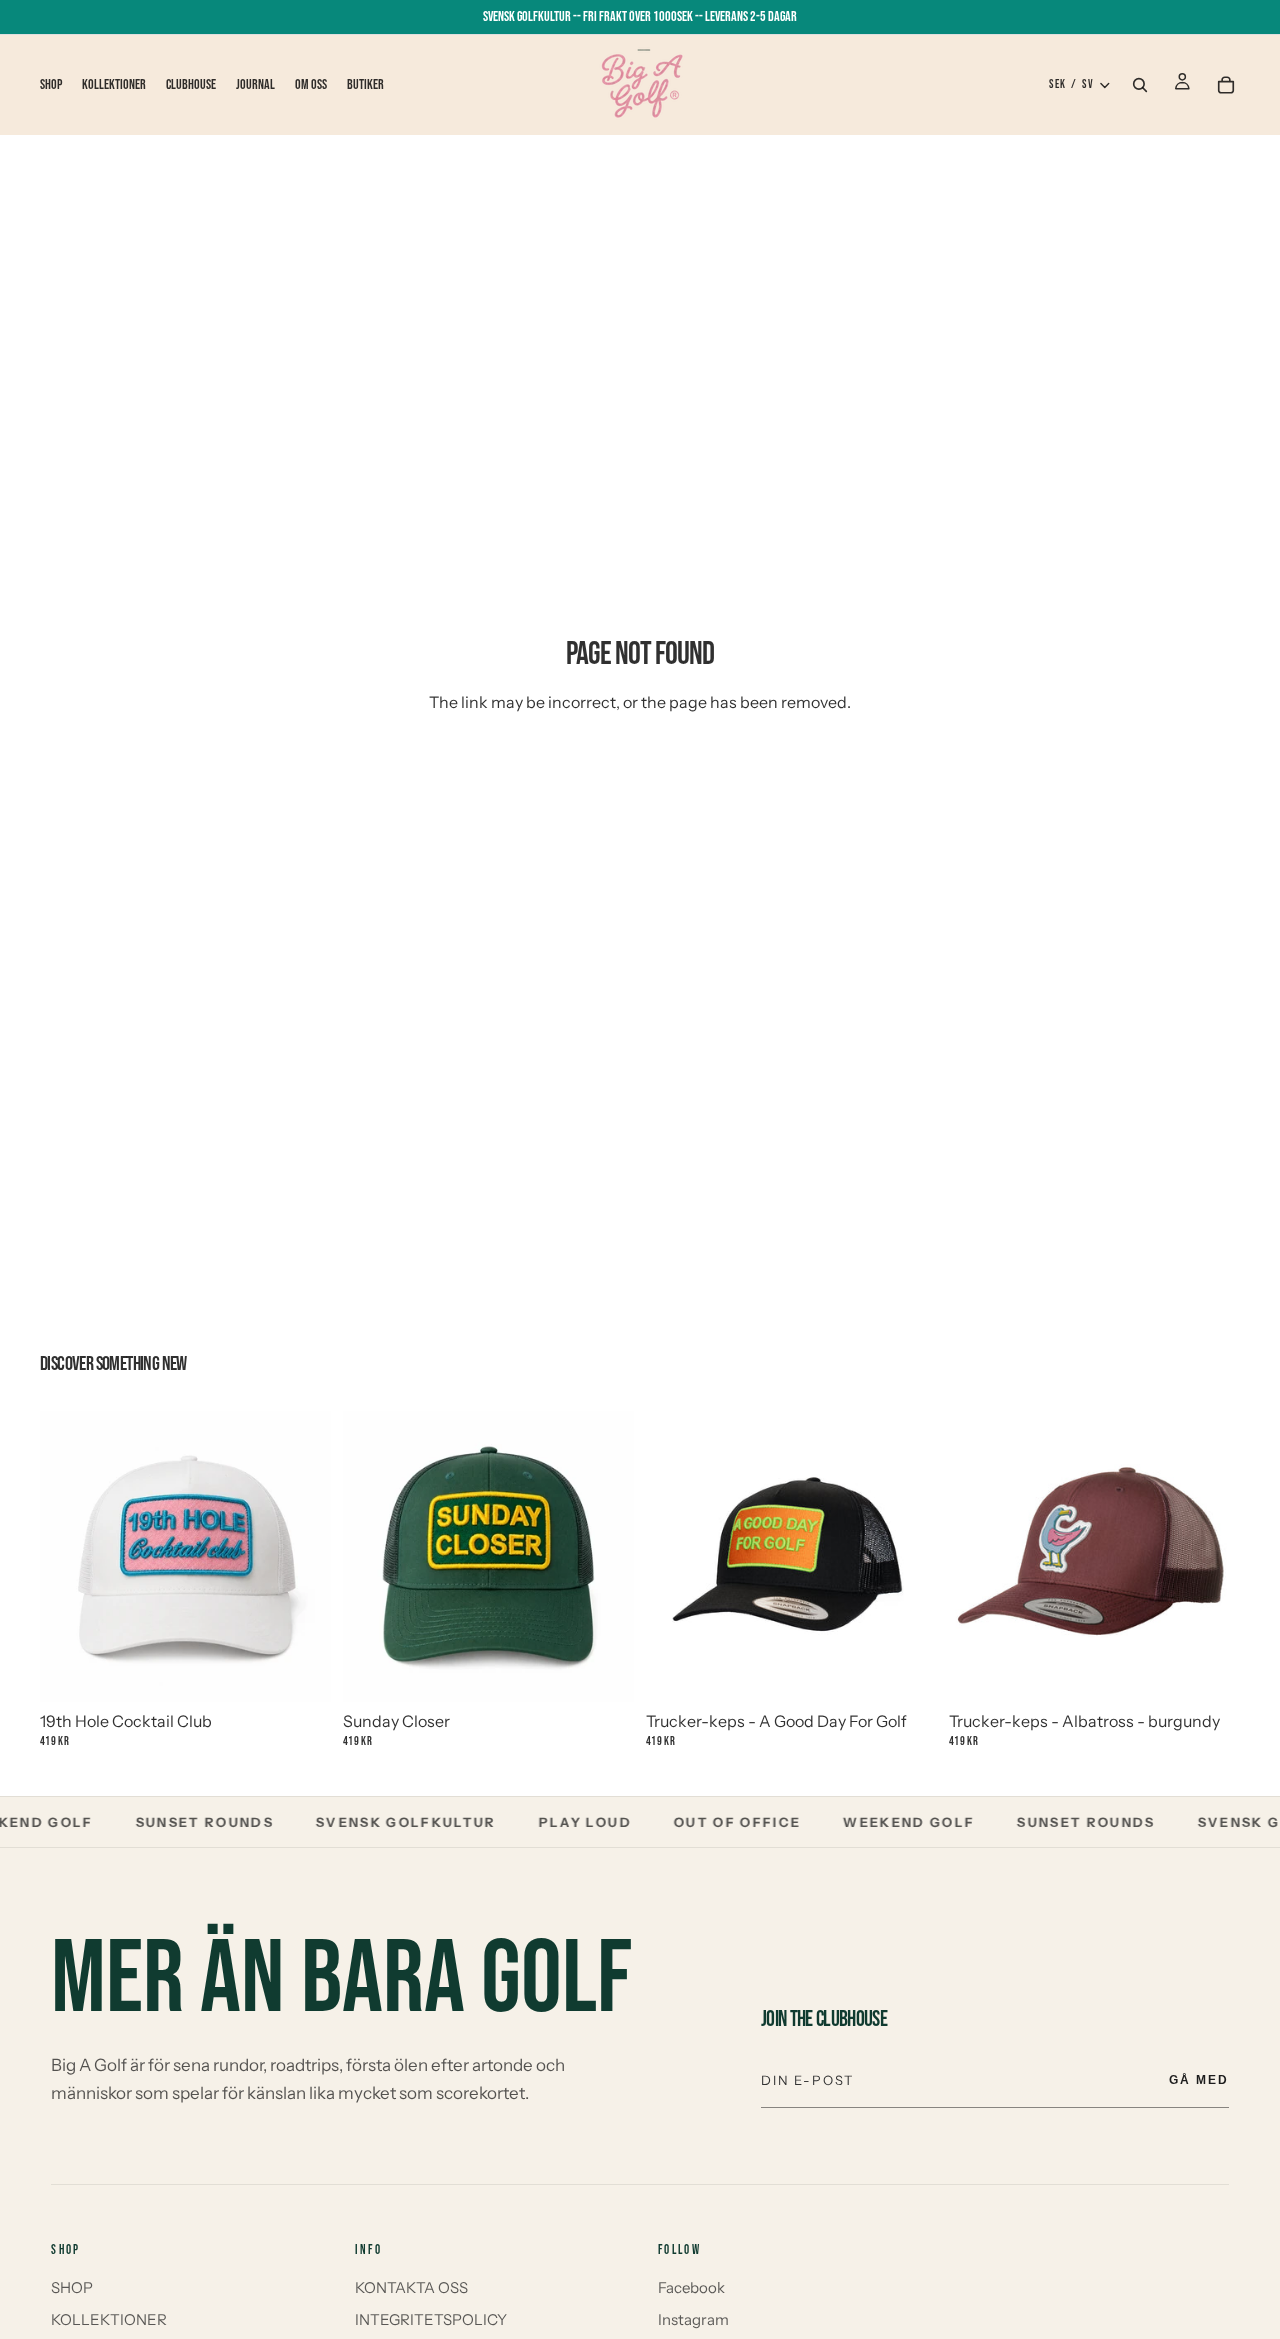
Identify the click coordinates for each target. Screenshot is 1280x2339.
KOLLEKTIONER (109, 2319)
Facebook (691, 2287)
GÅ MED (1199, 2080)
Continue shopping (640, 774)
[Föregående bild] (71, 1556)
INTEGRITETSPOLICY (431, 2319)
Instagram (693, 2319)
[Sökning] (1140, 85)
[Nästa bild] (300, 1556)
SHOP (72, 2287)
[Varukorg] (1226, 85)
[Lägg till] (300, 1663)
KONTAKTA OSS (411, 2287)
